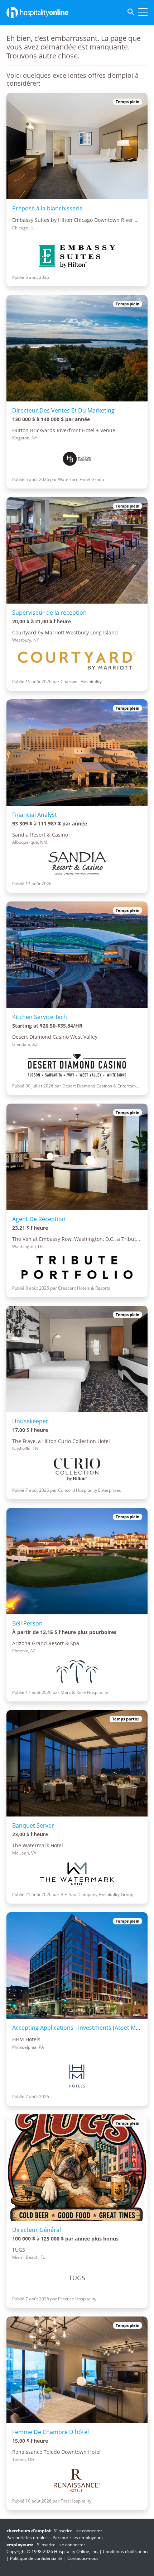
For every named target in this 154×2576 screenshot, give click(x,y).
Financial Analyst (35, 815)
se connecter (89, 2531)
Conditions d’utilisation (125, 2551)
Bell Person (27, 1623)
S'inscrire (63, 2531)
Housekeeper (30, 1421)
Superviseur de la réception (49, 613)
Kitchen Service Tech (40, 1017)
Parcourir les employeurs (78, 2537)
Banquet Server (33, 1825)
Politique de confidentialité (36, 2558)
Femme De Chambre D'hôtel (50, 2432)
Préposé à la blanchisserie (47, 208)
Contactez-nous (83, 2558)
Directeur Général (37, 2230)
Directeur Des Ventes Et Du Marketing (63, 410)
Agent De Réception (39, 1219)
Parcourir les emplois (28, 2537)
